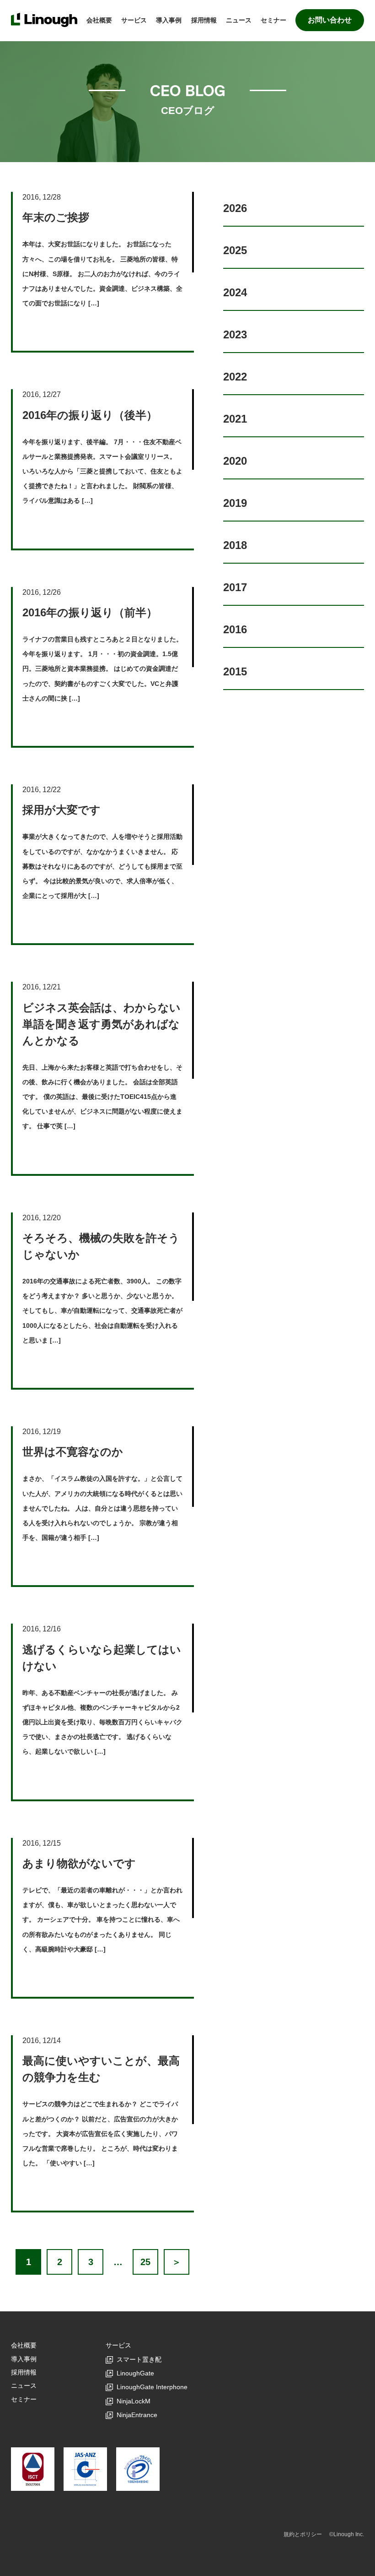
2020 (235, 461)
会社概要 (99, 20)
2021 (235, 419)
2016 (235, 629)
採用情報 (204, 20)
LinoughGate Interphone (152, 2387)
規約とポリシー (303, 2534)
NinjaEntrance (137, 2415)
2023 (235, 334)
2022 (235, 377)
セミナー (273, 20)
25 (145, 2262)
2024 (235, 292)
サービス (134, 20)
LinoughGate (135, 2373)
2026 (235, 208)
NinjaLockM (134, 2401)
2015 (235, 671)
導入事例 (169, 20)
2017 (235, 587)
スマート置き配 (139, 2359)
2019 (235, 503)
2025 (235, 250)
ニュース (239, 20)
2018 (235, 545)
